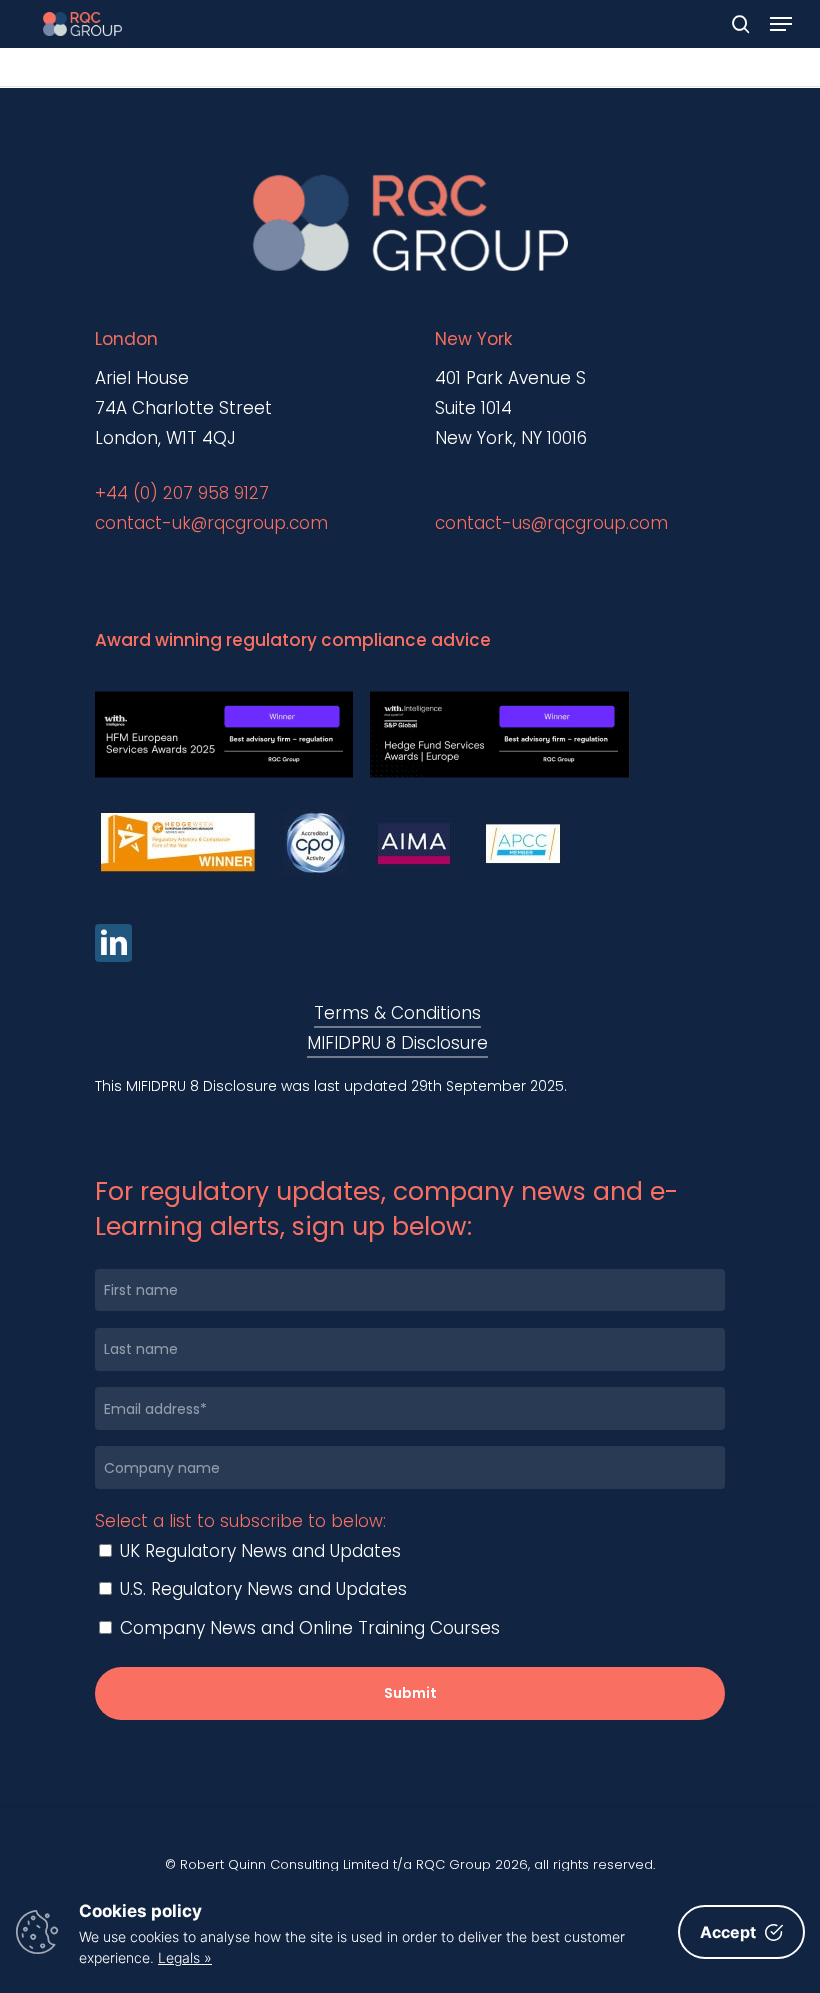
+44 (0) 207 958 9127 (182, 493)
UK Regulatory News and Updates (258, 1551)
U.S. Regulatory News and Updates (261, 1589)
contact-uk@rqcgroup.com (211, 523)
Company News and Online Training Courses (307, 1628)
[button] (781, 24)
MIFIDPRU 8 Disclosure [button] (397, 1043)
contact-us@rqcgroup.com (551, 523)
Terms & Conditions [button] (397, 1013)
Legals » (185, 1957)
